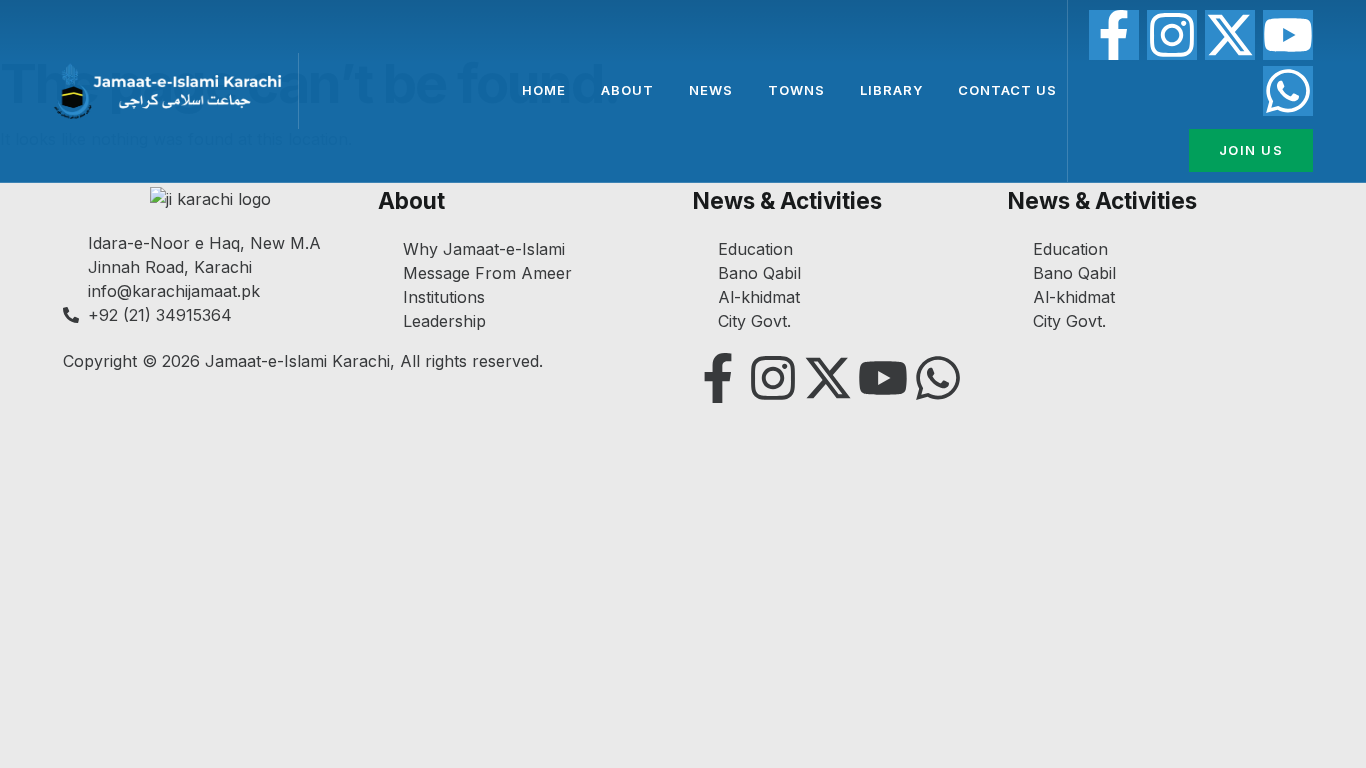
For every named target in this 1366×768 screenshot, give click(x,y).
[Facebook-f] (1114, 35)
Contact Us (1007, 90)
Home (544, 90)
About (627, 90)
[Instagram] (1172, 35)
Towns (796, 90)
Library (891, 90)
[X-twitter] (1230, 35)
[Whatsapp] (1288, 91)
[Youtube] (1288, 35)
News (711, 90)
